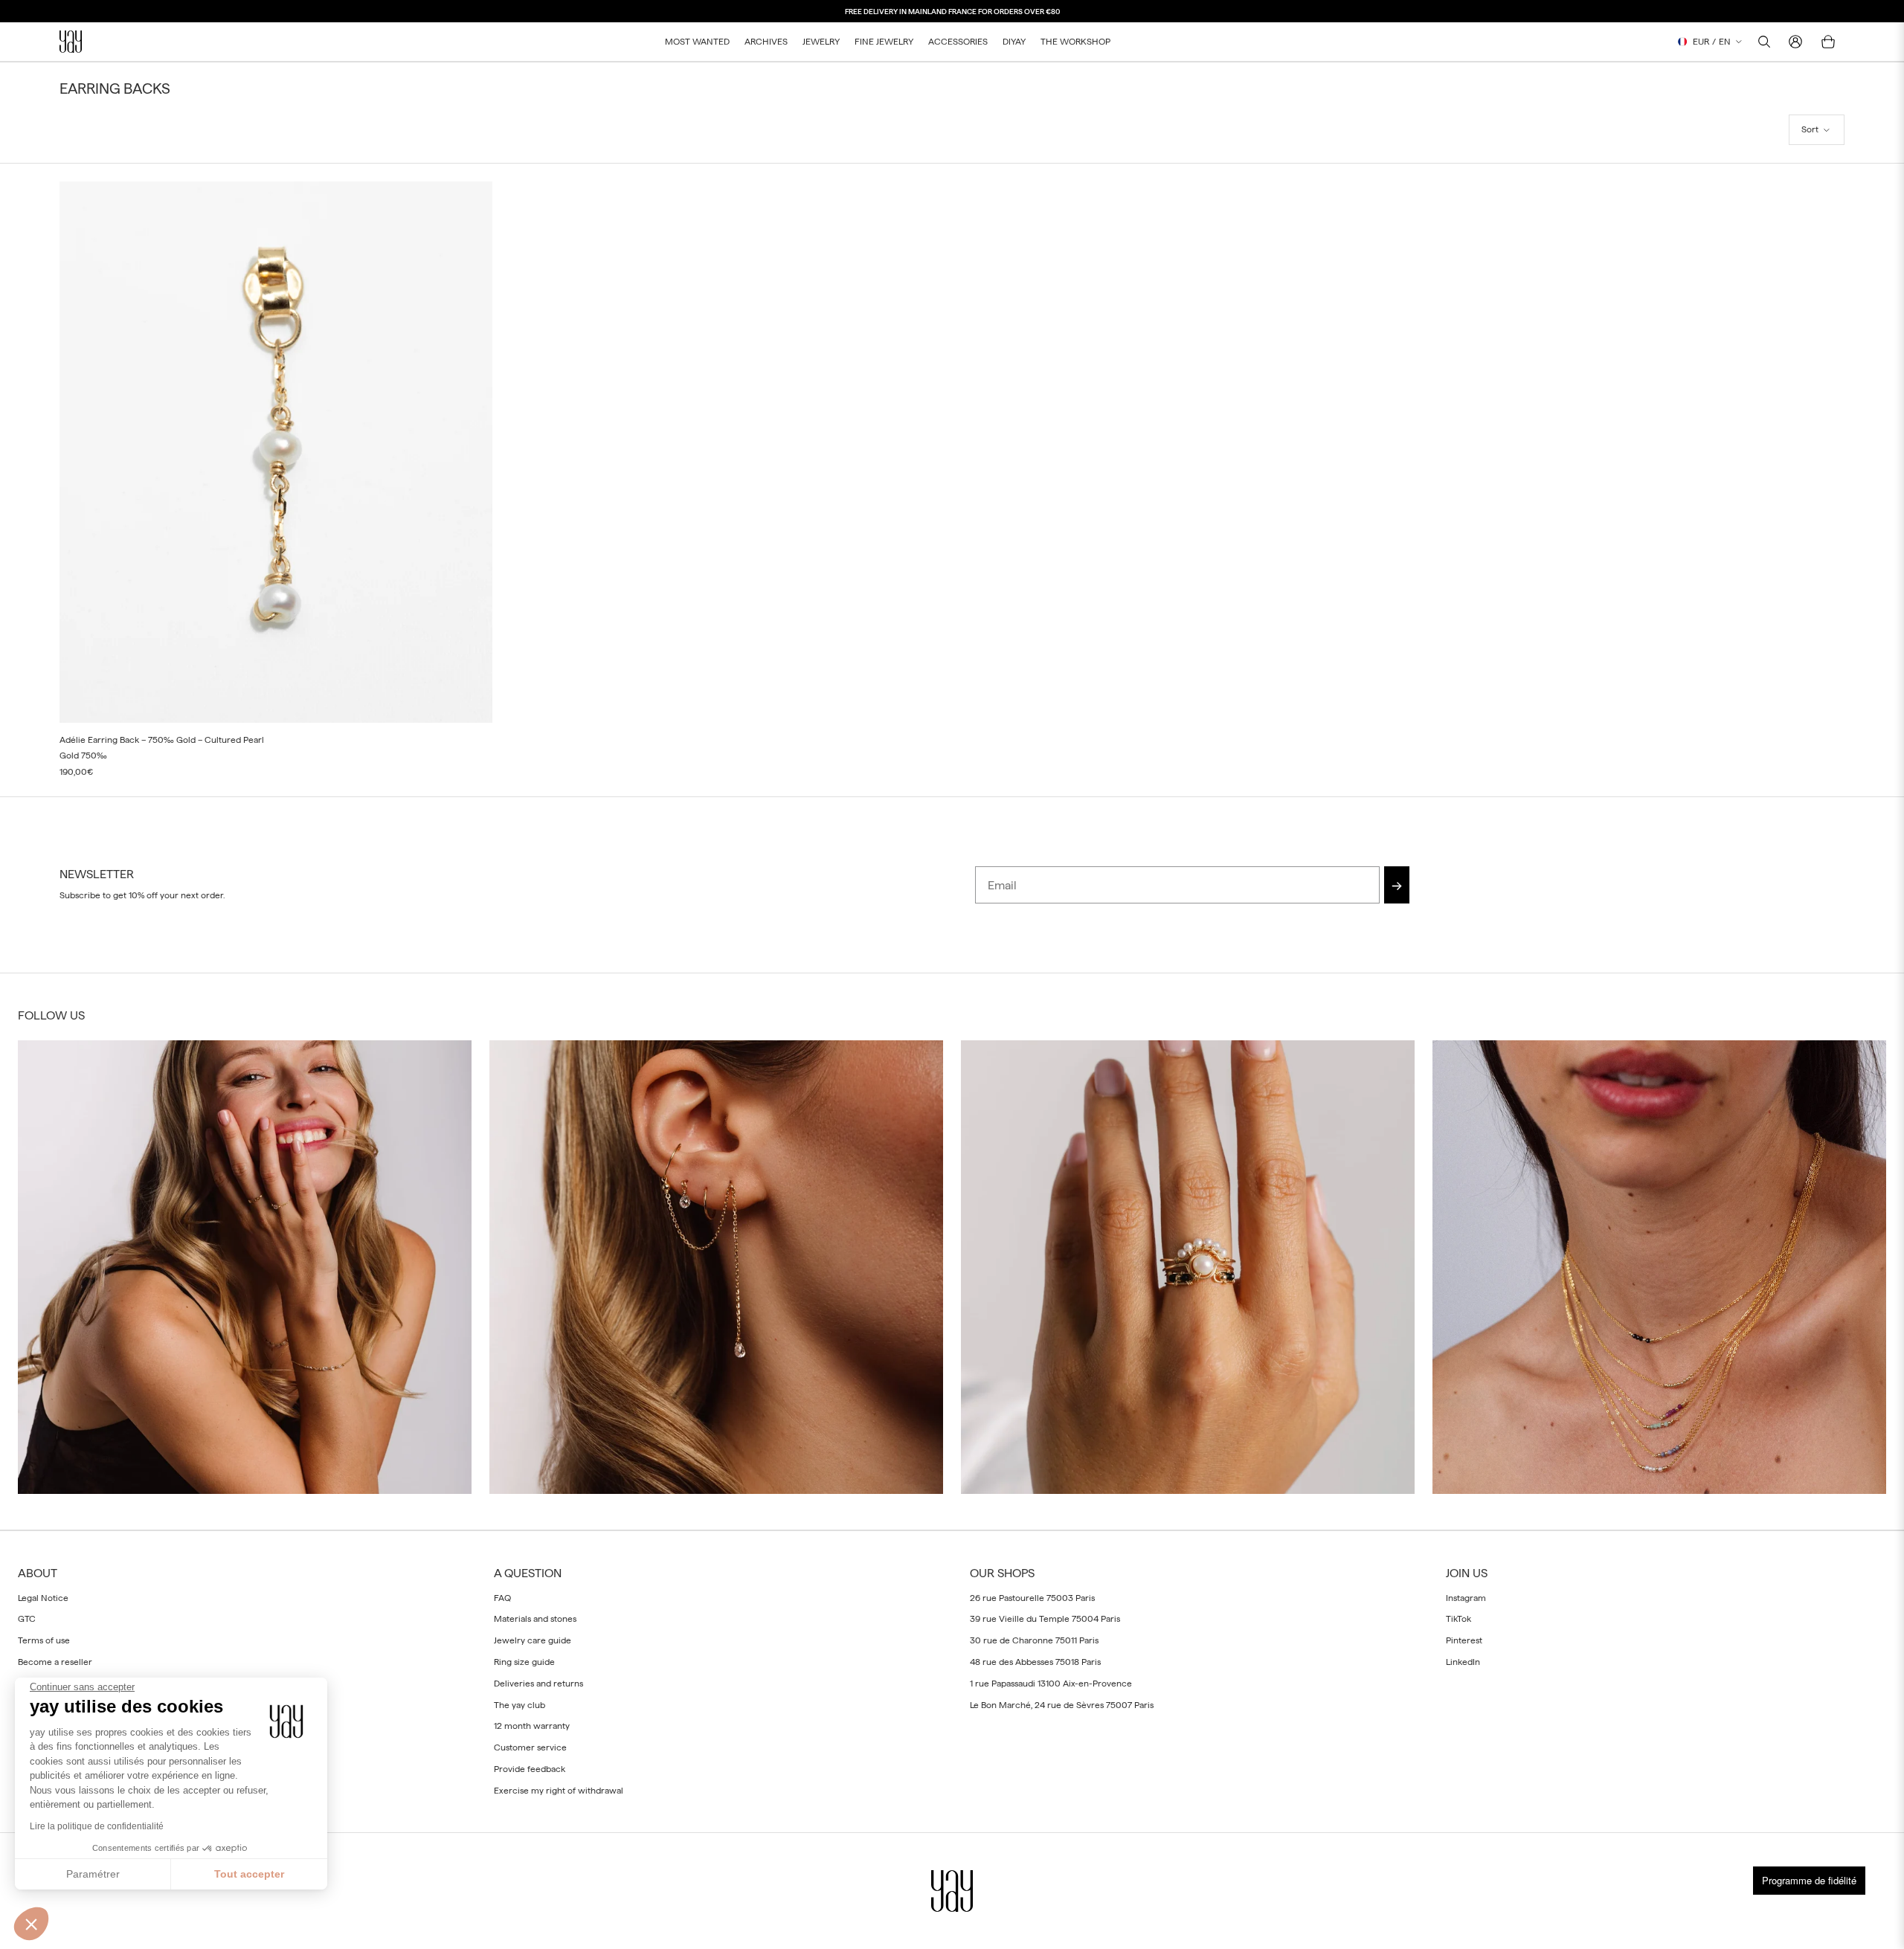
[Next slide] (470, 452)
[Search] (1764, 42)
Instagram (1466, 1597)
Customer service (530, 1747)
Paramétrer (93, 1874)
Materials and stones (535, 1619)
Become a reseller (55, 1662)
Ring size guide (524, 1662)
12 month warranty (532, 1726)
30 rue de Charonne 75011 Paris (1034, 1640)
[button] (1817, 130)
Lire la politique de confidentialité (97, 1826)
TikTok (1458, 1619)
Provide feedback (530, 1769)
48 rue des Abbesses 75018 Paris (1035, 1662)
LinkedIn (1463, 1662)
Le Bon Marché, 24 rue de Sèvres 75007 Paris (1062, 1704)
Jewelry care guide (533, 1640)
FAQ (502, 1597)
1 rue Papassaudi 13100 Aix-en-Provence (1051, 1683)
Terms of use (44, 1640)
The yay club (520, 1704)
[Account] (1795, 42)
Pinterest (1464, 1640)
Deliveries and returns (538, 1683)
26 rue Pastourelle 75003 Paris (1032, 1597)
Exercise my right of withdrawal (559, 1790)
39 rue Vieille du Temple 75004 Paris (1045, 1619)
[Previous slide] (82, 452)
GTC (27, 1619)
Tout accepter (249, 1874)
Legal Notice (43, 1597)
